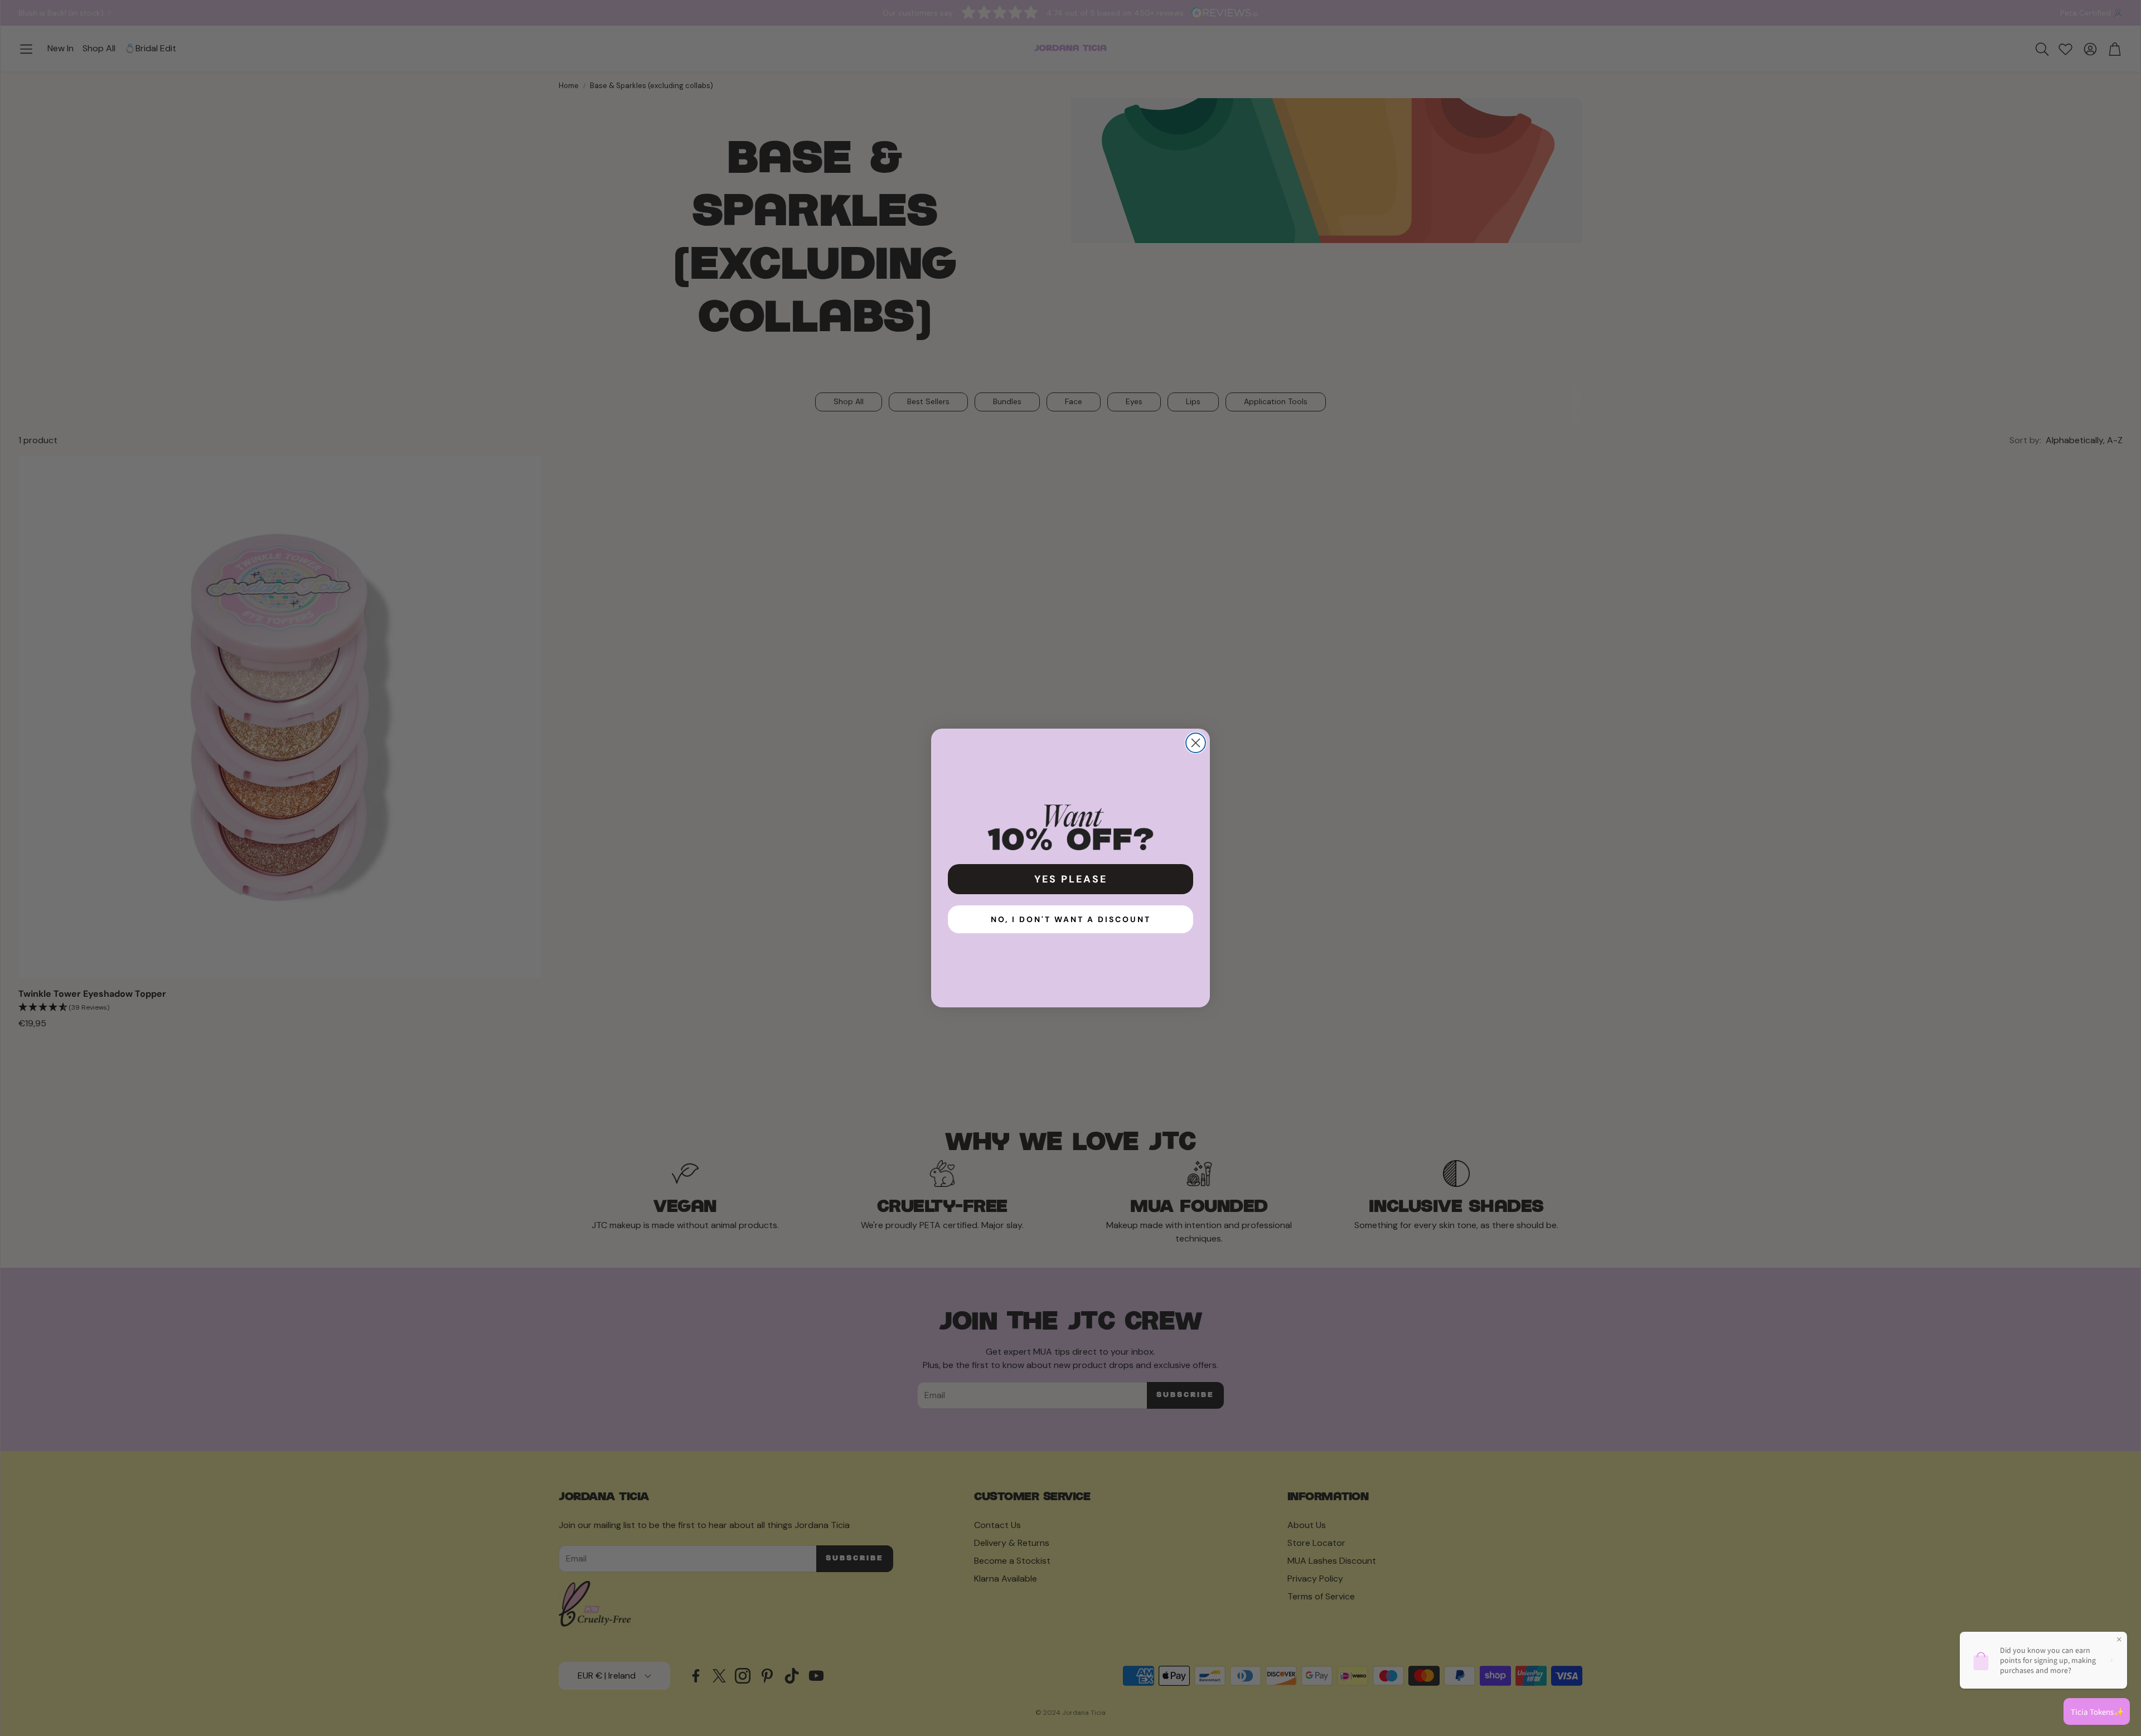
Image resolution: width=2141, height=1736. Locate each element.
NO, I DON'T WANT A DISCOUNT (1071, 919)
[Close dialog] (1196, 743)
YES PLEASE (1071, 879)
